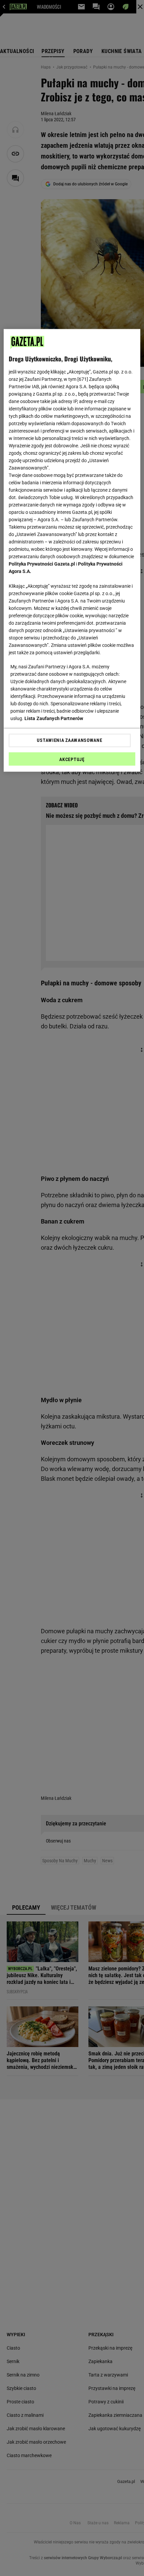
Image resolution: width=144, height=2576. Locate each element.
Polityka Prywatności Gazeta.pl (42, 564)
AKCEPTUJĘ (72, 759)
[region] (72, 550)
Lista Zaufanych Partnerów (54, 718)
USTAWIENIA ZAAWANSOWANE (69, 740)
